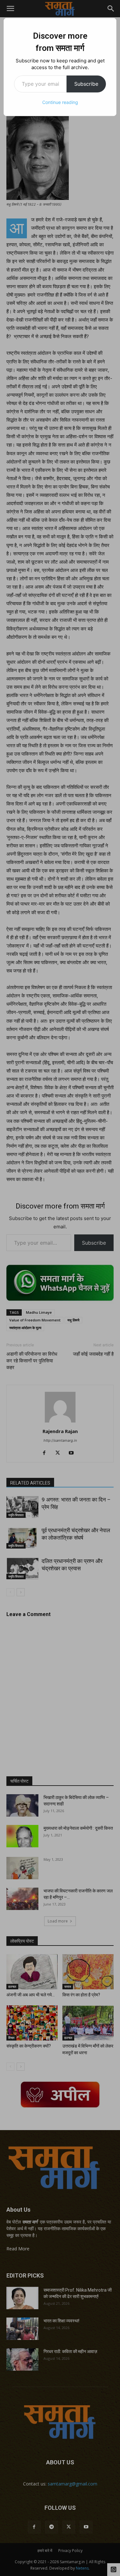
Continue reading (60, 102)
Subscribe (86, 84)
